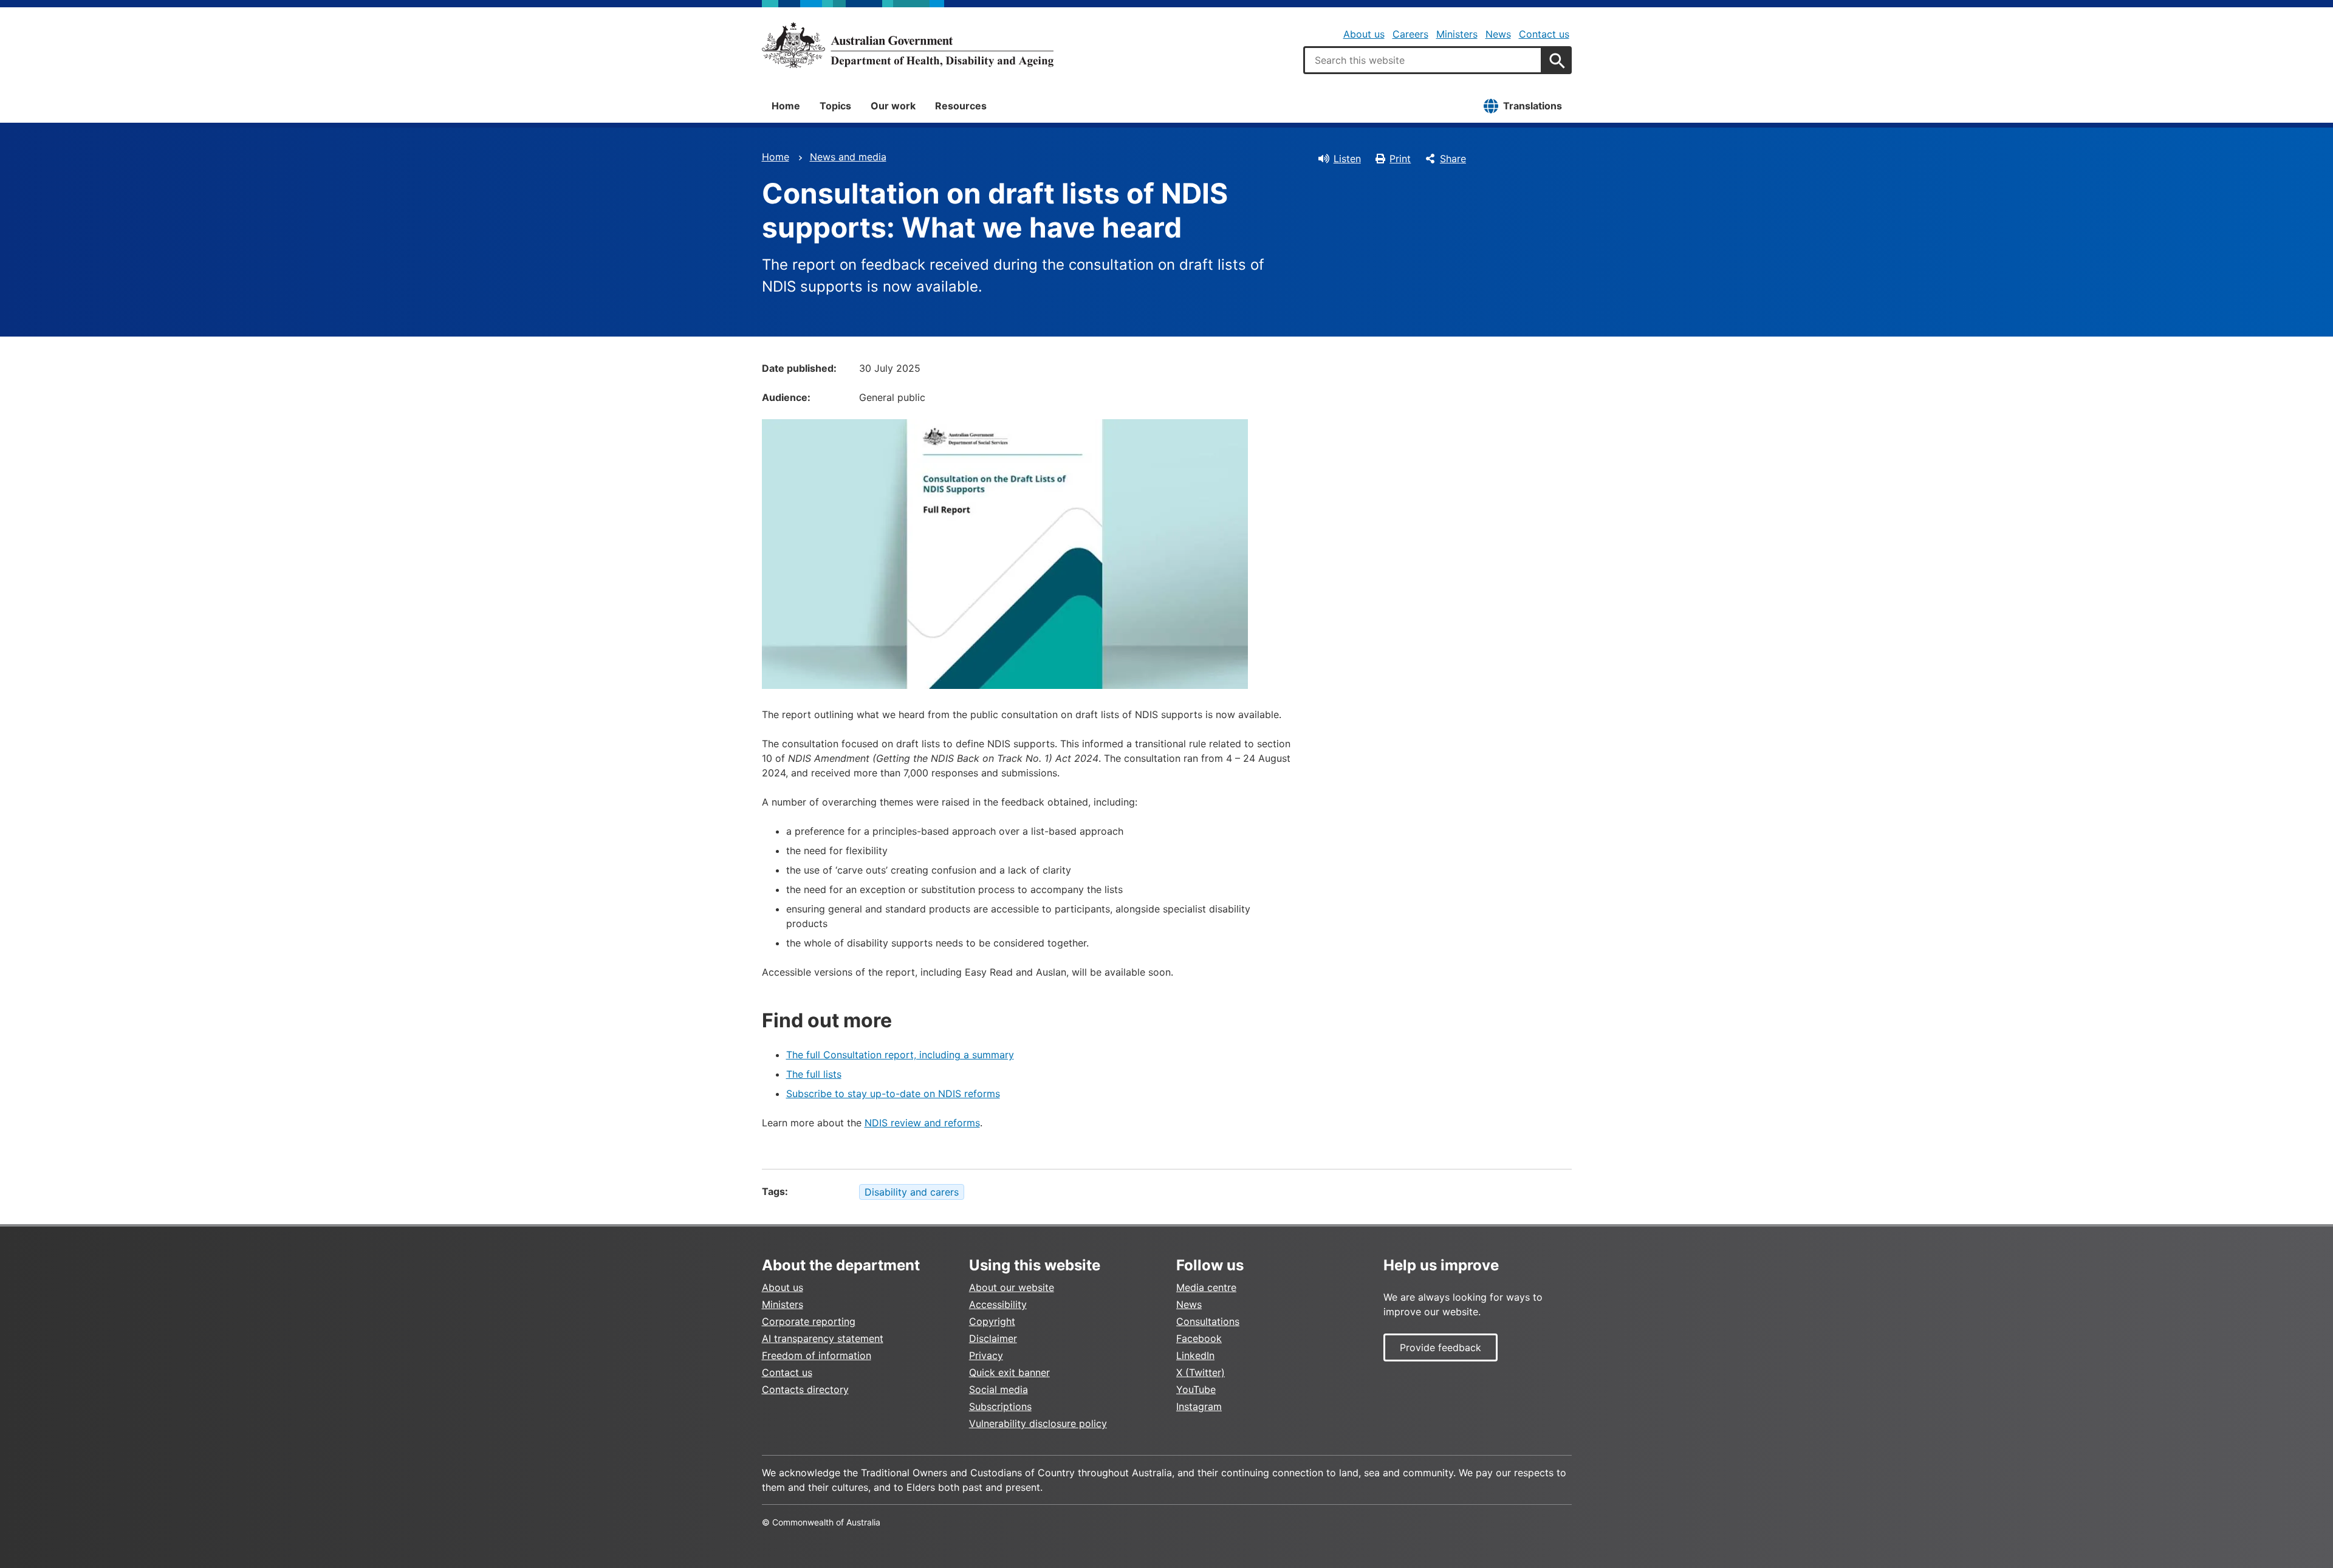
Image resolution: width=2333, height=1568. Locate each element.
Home (786, 106)
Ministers (1457, 34)
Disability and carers (912, 1192)
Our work (893, 106)
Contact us (1544, 34)
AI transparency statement (823, 1338)
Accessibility (998, 1304)
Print (1400, 159)
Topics (835, 106)
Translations (1533, 106)
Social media (999, 1389)
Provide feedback (1441, 1347)
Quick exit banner (1009, 1372)
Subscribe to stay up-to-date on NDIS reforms (893, 1094)
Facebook (1199, 1338)
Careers (1410, 34)
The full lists (814, 1074)
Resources (961, 106)
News (1498, 34)
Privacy (986, 1355)
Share (1453, 159)
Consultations (1208, 1321)
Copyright (992, 1321)
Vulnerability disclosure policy (1038, 1423)
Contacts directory (805, 1389)
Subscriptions (1000, 1406)
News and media (848, 157)
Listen (1347, 159)
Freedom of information (817, 1355)
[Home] (908, 45)
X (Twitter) (1201, 1372)
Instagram (1199, 1406)
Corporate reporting (809, 1321)
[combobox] (1423, 60)
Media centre (1206, 1287)
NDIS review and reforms (922, 1123)
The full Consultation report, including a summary (900, 1055)
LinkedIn (1195, 1355)
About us (1364, 34)
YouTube (1196, 1389)
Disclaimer (993, 1338)
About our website (1012, 1287)
